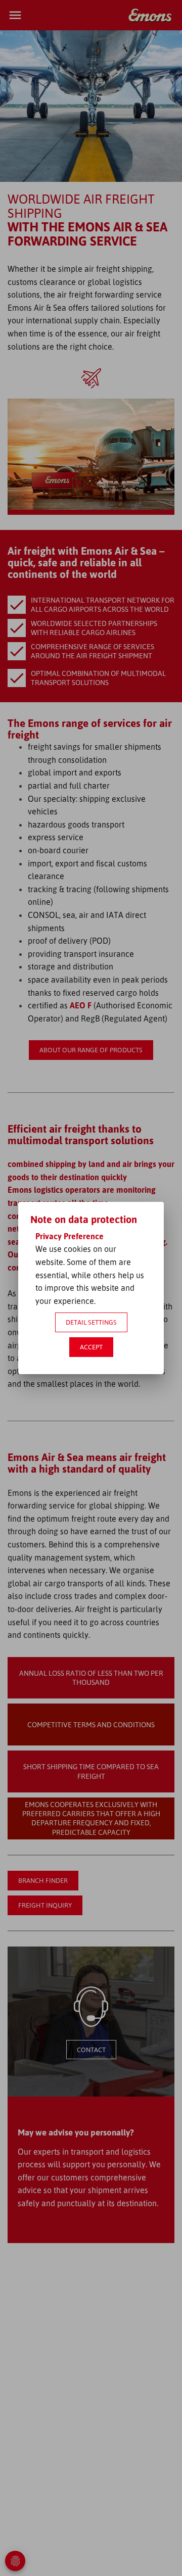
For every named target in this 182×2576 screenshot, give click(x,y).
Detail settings (91, 1322)
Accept (91, 1347)
